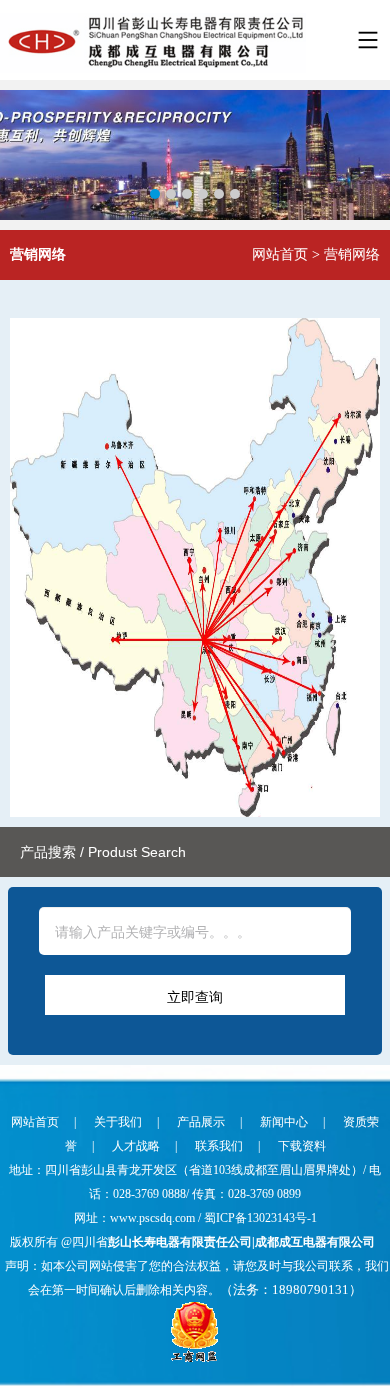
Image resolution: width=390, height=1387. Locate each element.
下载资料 (302, 1146)
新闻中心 (284, 1122)
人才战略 (136, 1146)
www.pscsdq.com (154, 1218)
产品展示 (201, 1122)
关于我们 (118, 1122)
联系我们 (219, 1146)
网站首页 (280, 254)
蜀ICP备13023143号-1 (260, 1218)
